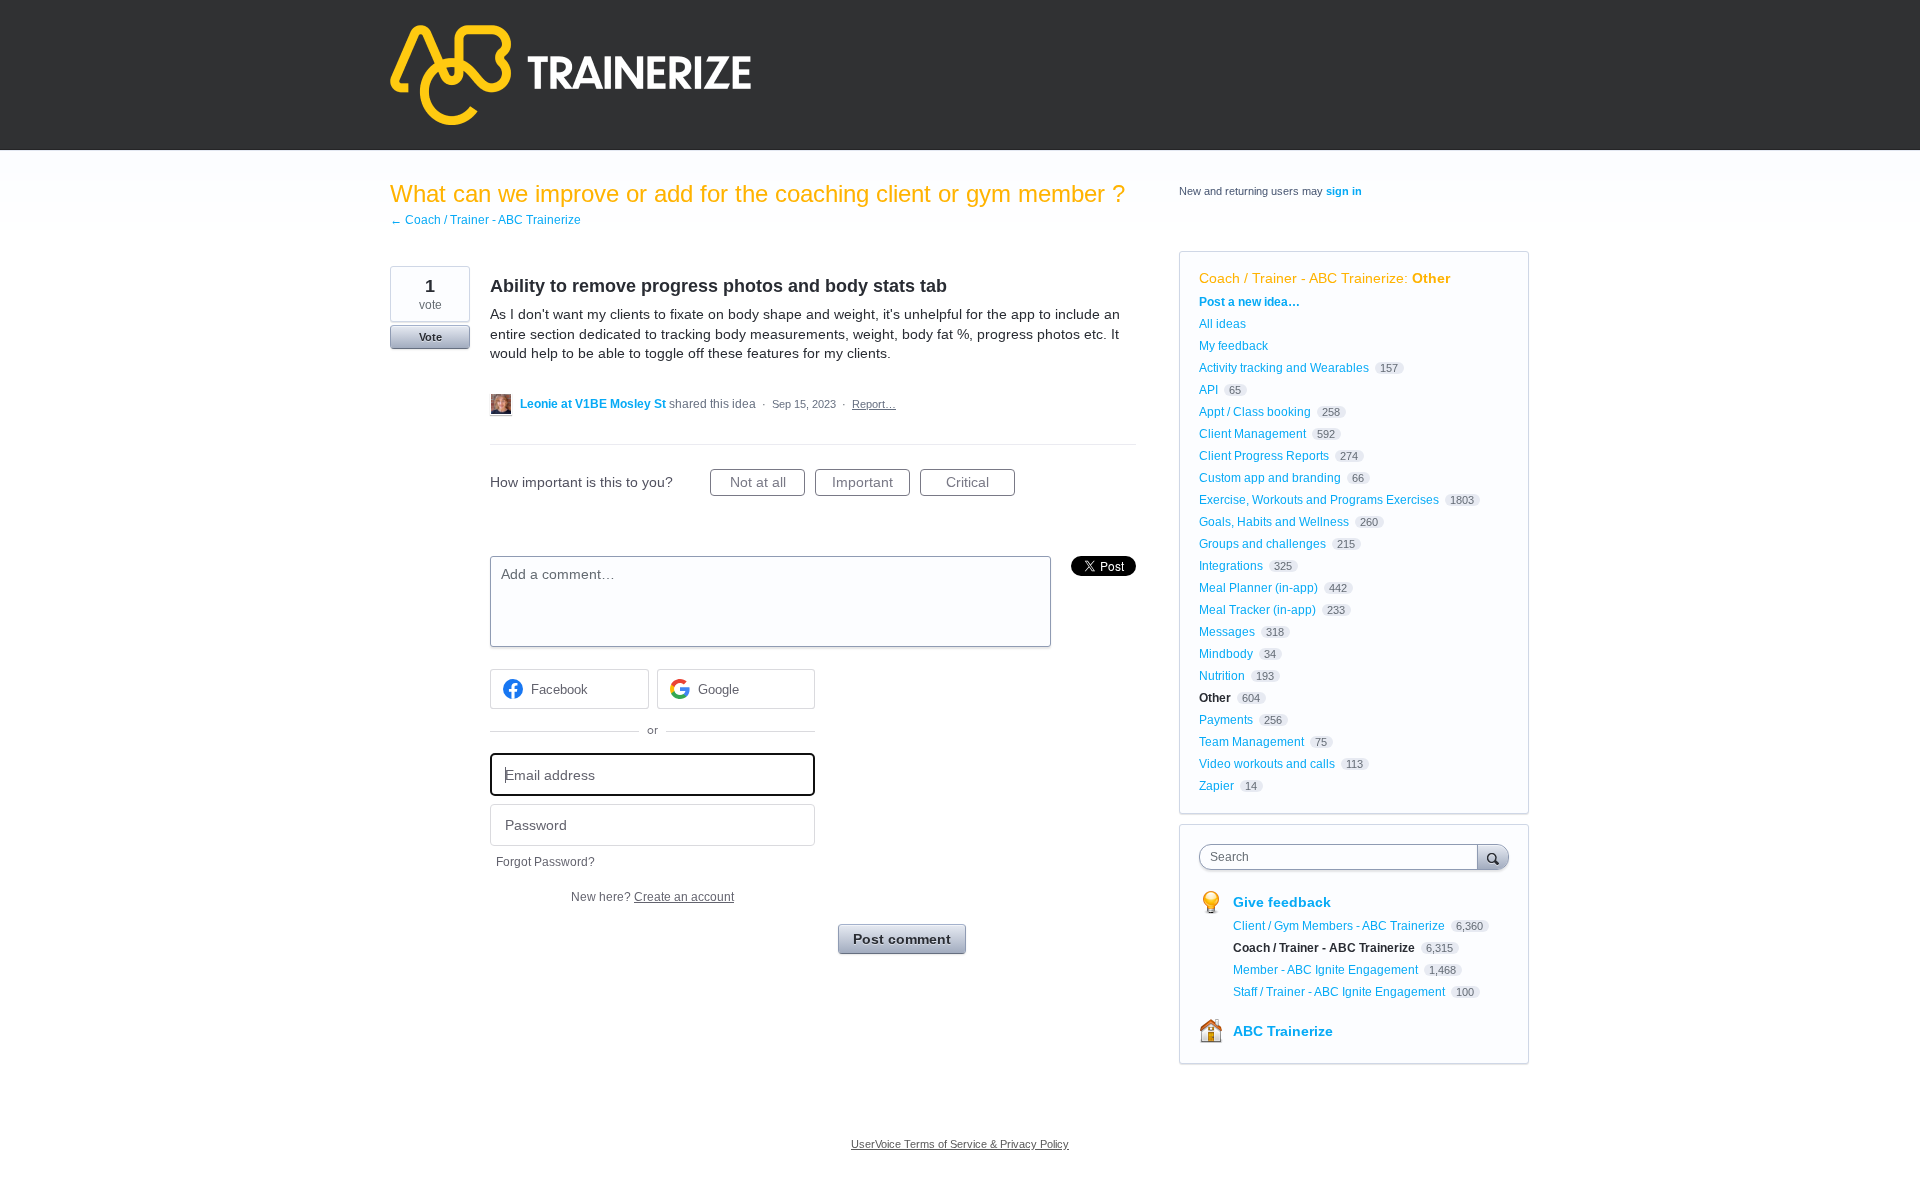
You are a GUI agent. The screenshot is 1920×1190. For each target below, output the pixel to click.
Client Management (1252, 434)
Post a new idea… (1249, 302)
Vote (430, 337)
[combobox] (1343, 857)
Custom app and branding (1270, 478)
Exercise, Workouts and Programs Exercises (1319, 500)
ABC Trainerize (1283, 1031)
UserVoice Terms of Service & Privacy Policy (960, 1144)
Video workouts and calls (1267, 764)
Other (1431, 278)
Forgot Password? (545, 862)
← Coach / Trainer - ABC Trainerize (485, 220)
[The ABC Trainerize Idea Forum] (570, 75)
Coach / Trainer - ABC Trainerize (1301, 278)
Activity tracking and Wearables (1284, 368)
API (1208, 390)
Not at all (767, 485)
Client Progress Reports (1264, 456)
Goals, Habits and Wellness (1274, 522)
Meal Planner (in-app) (1258, 588)
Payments (1226, 720)
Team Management (1251, 742)
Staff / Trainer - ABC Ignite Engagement (1340, 992)
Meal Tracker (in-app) (1257, 610)
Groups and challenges (1262, 544)
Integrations (1231, 566)
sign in (1344, 191)
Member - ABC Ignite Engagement (1327, 970)
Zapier (1216, 786)
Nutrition (1222, 676)
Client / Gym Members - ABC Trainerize (1340, 926)
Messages (1227, 632)
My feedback (1233, 346)
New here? (652, 897)
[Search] (1493, 856)
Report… (874, 404)
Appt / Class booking (1255, 412)
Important (871, 485)
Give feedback (1282, 902)
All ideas (1222, 324)
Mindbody (1226, 654)
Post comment (902, 939)
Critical (980, 485)
